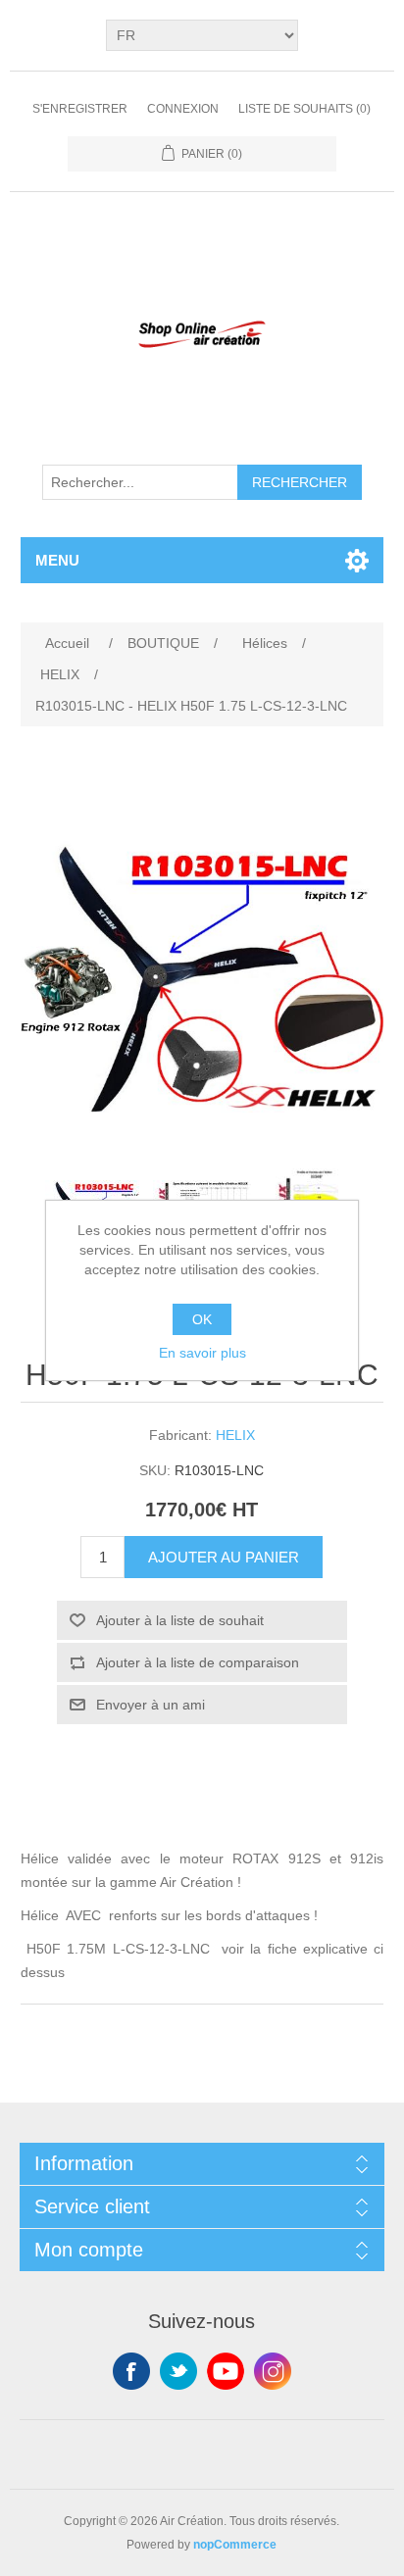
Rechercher (300, 482)
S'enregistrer (80, 109)
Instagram (273, 2371)
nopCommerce (235, 2545)
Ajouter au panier (224, 1557)
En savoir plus (202, 1353)
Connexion (183, 109)
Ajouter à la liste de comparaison (198, 1662)
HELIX (235, 1435)
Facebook (131, 2371)
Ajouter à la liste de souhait (180, 1620)
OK (202, 1319)
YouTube (226, 2371)
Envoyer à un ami (151, 1705)
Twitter (178, 2371)
